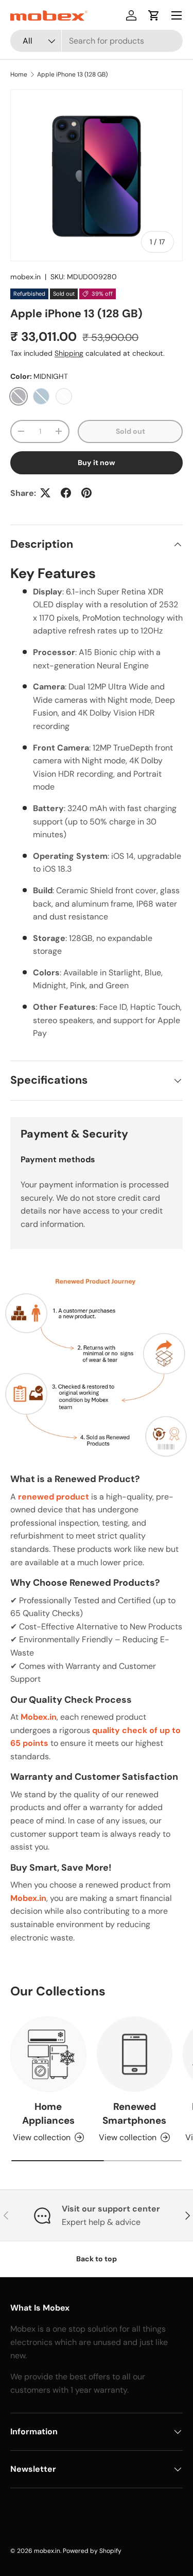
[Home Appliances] (48, 2054)
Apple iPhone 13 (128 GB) (72, 74)
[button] (154, 15)
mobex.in (25, 277)
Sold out (130, 431)
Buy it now (97, 463)
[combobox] (97, 41)
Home (19, 74)
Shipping (69, 353)
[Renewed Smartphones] (135, 2054)
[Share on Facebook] (66, 493)
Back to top (97, 2259)
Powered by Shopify (92, 2551)
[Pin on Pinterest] (86, 493)
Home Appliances (48, 2113)
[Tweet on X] (45, 493)
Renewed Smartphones (134, 2113)
